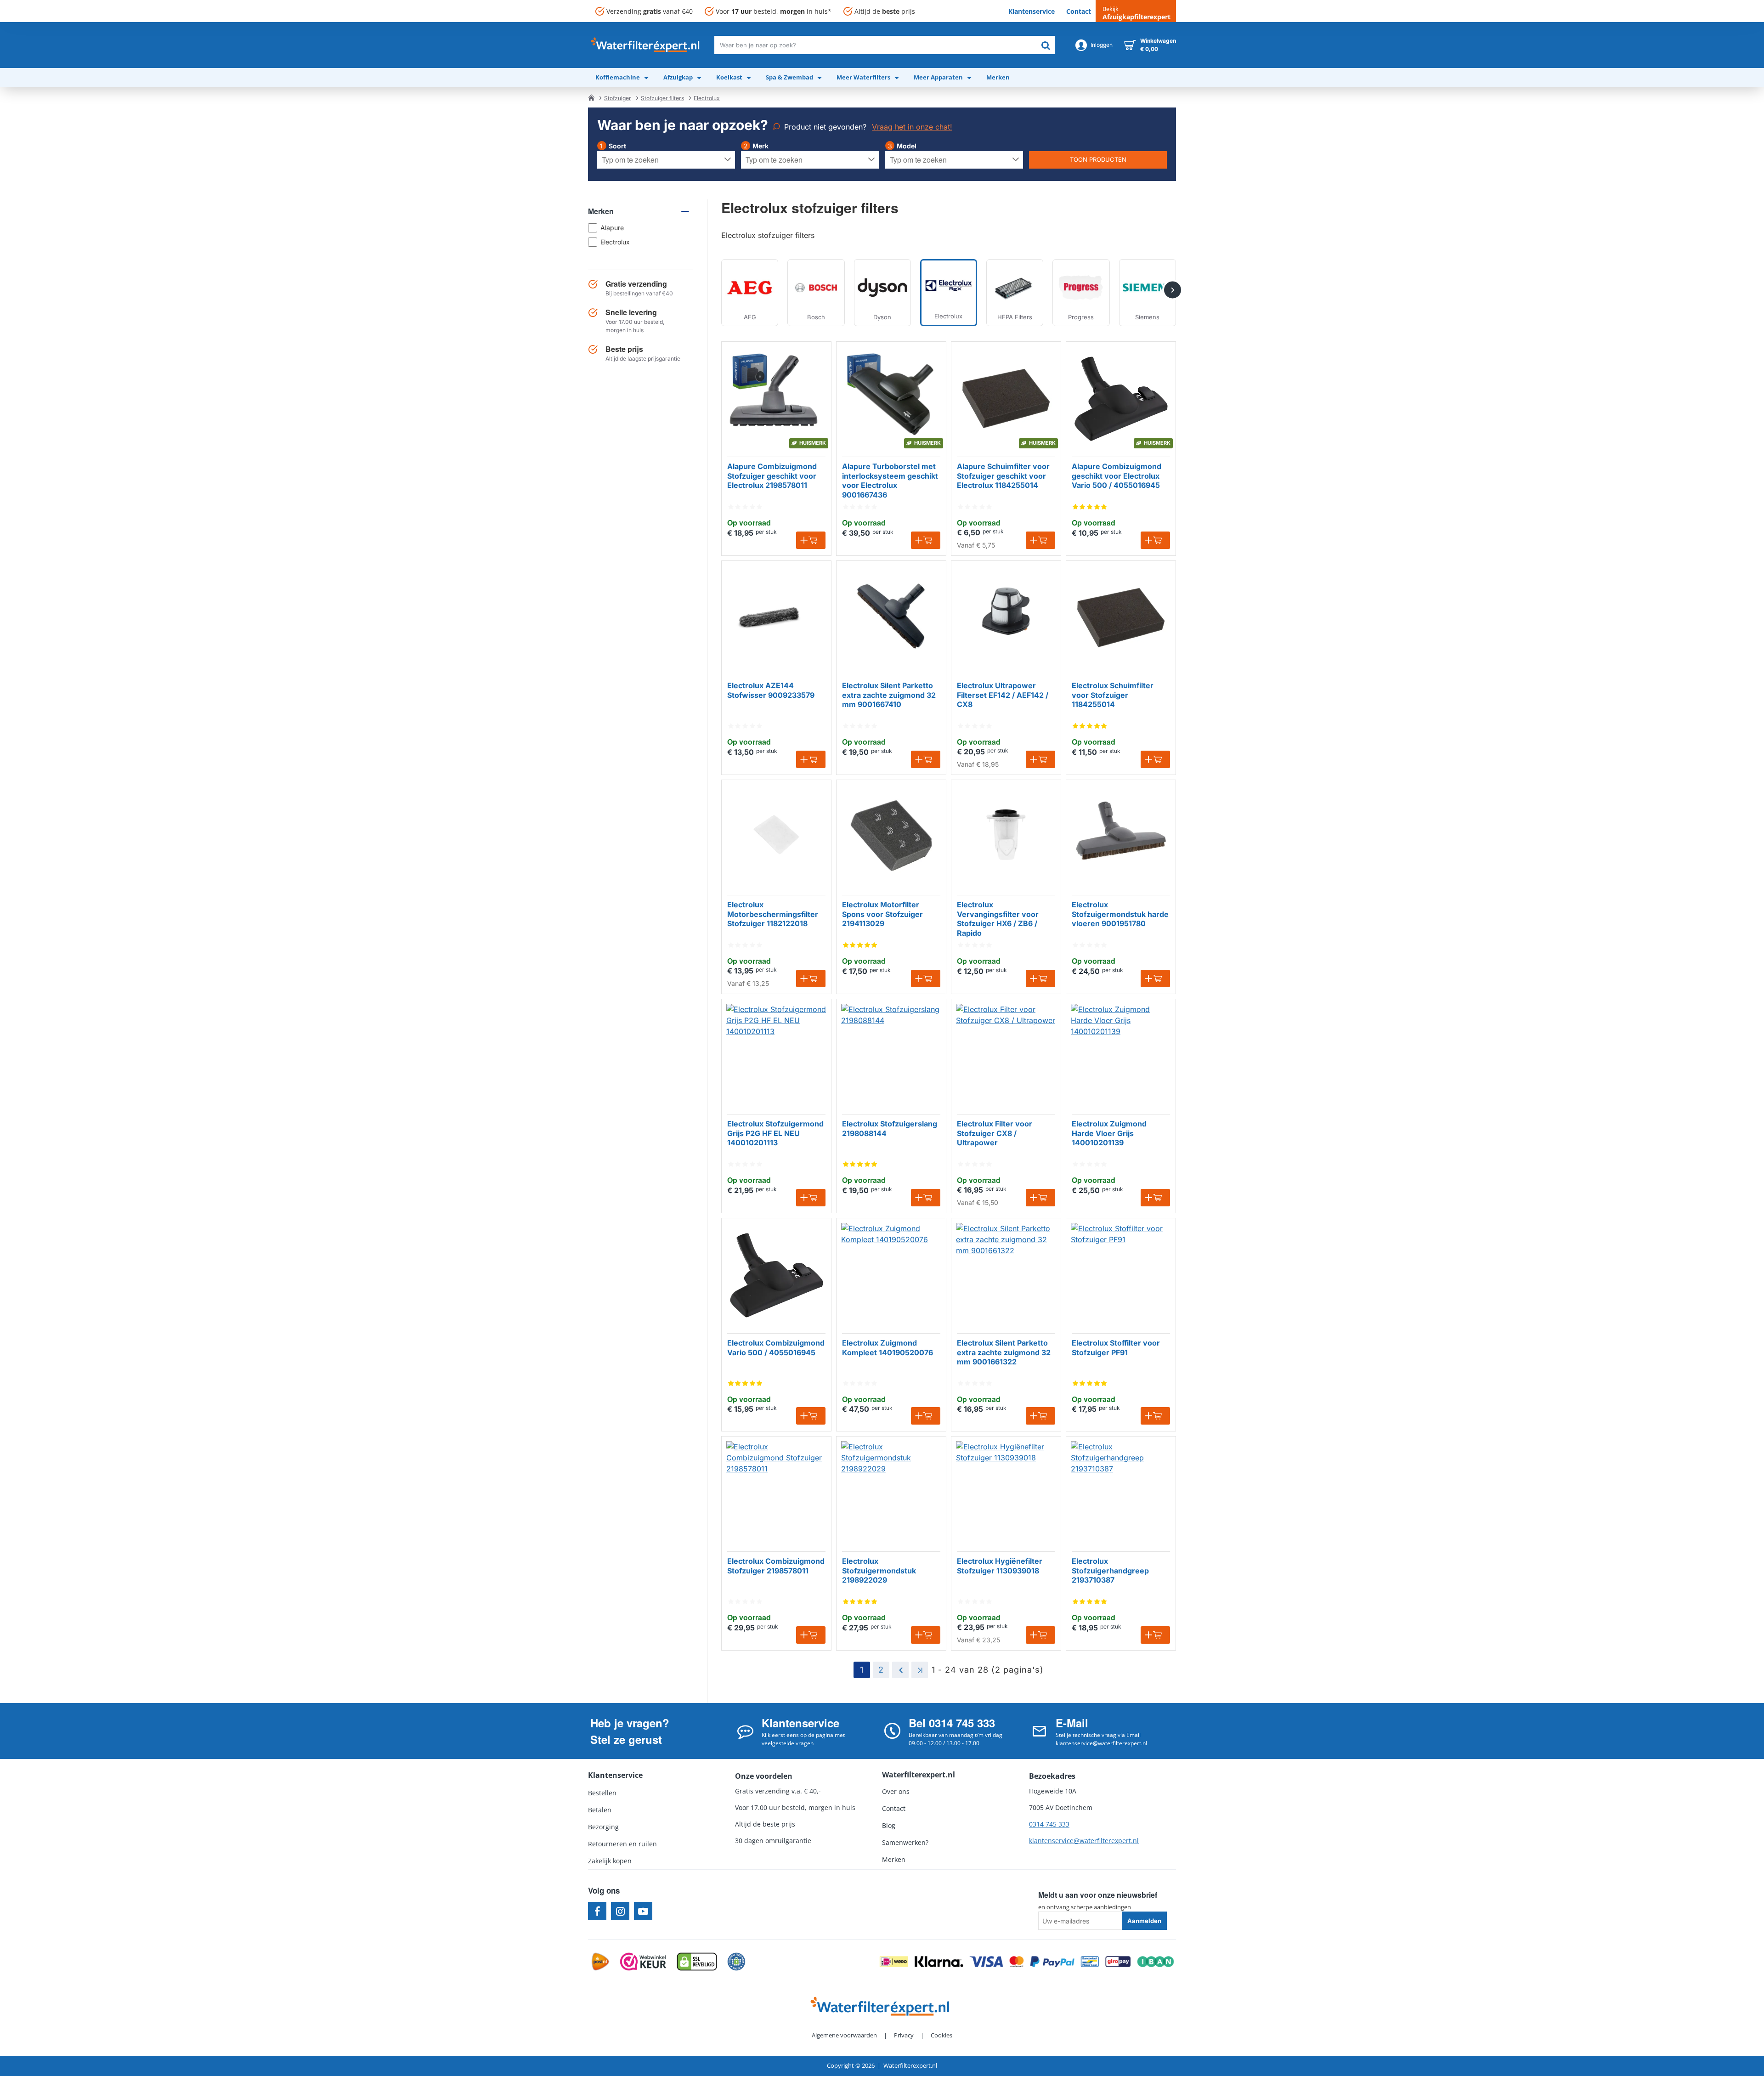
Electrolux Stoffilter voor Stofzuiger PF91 (1116, 1348)
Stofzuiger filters (662, 98)
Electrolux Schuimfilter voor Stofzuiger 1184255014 (1113, 695)
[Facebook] (597, 1911)
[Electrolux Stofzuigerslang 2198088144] (891, 1054)
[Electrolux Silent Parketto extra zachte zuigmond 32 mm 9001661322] (1006, 1273)
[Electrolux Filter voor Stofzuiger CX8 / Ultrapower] (1006, 1054)
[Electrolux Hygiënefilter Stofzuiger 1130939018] (1006, 1491)
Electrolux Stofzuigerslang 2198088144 (890, 1129)
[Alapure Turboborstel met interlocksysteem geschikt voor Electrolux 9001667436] (891, 396)
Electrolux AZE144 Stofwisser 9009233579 (771, 690)
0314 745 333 (1049, 1824)
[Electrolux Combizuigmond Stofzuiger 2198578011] (776, 1491)
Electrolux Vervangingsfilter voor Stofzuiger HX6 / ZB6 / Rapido (998, 919)
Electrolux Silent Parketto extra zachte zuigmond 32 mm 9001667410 (889, 695)
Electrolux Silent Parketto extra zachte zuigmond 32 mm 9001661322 (1004, 1352)
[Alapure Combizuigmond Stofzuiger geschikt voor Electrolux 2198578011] (776, 396)
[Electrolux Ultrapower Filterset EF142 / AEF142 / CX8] (1006, 616)
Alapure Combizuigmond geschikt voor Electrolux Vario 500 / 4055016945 (1117, 476)
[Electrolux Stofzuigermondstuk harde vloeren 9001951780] (1121, 835)
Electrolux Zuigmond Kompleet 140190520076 (888, 1348)
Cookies (941, 2035)
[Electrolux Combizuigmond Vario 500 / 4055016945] (776, 1273)
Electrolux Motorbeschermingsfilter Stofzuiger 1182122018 (773, 914)
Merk (760, 146)
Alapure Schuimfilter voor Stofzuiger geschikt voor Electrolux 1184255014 (1003, 476)
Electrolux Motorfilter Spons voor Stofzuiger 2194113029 (882, 914)
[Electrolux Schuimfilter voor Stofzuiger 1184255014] (1121, 616)
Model (907, 146)
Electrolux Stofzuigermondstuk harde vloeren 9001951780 (1120, 914)
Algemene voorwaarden (844, 2035)
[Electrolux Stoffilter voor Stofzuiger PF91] (1121, 1273)
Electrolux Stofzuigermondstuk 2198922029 (879, 1571)
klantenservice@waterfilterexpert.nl (1084, 1841)
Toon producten (1098, 159)
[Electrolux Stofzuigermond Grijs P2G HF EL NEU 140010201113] (776, 1054)
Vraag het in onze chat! (912, 127)
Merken (601, 211)
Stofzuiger (618, 98)
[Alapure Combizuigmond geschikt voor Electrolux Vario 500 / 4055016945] (1121, 396)
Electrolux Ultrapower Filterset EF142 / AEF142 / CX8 (1003, 695)
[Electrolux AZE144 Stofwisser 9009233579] (776, 616)
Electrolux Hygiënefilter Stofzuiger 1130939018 (1000, 1566)
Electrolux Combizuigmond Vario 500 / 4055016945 (776, 1348)
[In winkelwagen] (811, 540)
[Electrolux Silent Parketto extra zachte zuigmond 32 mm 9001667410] (891, 616)
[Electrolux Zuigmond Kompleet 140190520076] (891, 1273)
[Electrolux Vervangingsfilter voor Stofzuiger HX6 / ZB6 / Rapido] (1006, 835)
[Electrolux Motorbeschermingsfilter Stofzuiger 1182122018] (776, 835)
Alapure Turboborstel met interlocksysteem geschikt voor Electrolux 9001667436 (890, 481)
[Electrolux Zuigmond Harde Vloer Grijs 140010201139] (1121, 1054)
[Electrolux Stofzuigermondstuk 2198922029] (891, 1491)
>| (920, 1670)
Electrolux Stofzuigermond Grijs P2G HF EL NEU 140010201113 (775, 1133)
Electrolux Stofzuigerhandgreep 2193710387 (1110, 1571)
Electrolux (707, 98)
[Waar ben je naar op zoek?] (1046, 45)
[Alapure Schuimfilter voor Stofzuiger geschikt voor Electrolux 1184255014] (1006, 396)
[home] (591, 97)
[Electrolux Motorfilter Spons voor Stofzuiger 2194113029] (891, 835)
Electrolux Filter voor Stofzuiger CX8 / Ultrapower (995, 1133)
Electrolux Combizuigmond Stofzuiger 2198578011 (776, 1566)
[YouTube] (643, 1911)
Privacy (904, 2035)
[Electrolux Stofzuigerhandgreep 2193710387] (1121, 1491)
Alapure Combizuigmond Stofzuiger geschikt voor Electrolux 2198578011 (772, 476)
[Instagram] (620, 1911)
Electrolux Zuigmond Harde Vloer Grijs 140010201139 (1109, 1133)
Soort (617, 146)
